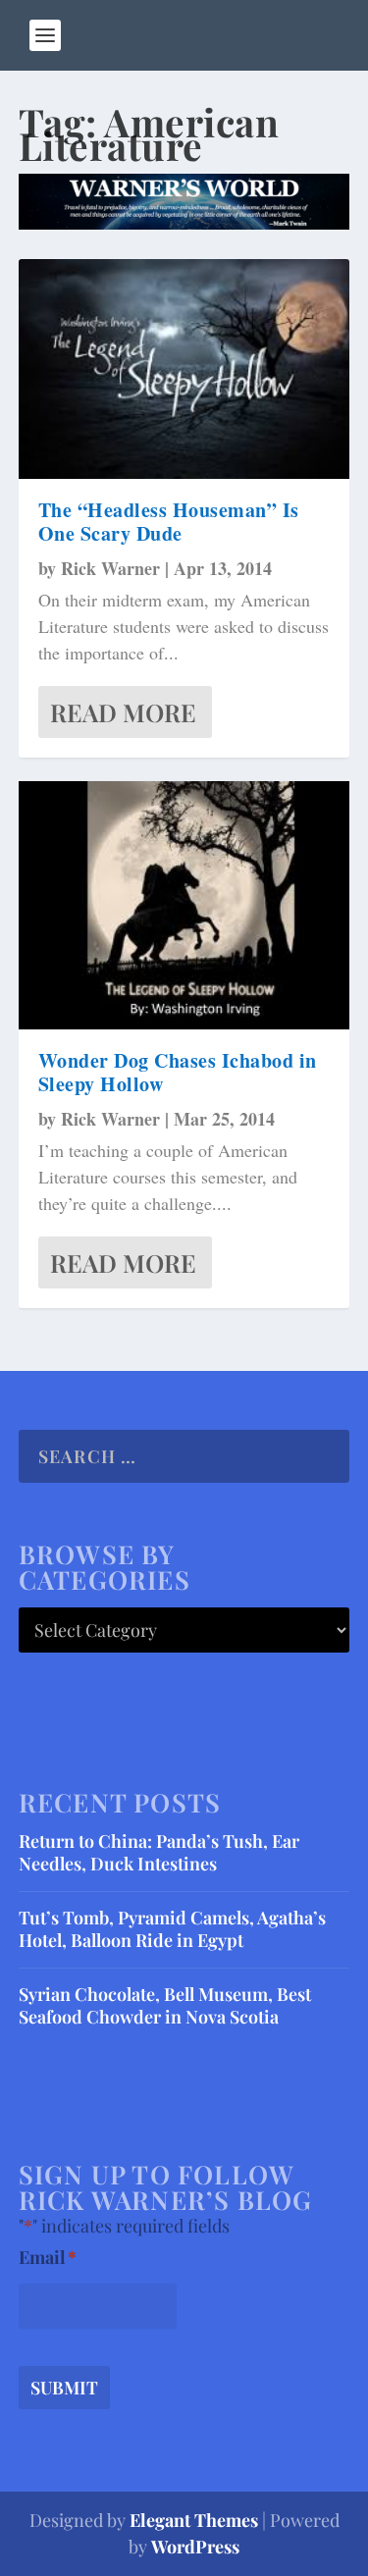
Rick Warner (110, 568)
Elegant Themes (194, 2520)
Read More (123, 712)
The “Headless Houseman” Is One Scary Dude (169, 522)
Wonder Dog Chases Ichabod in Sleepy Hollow (178, 1072)
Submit (64, 2388)
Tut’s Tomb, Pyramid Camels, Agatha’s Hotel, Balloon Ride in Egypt (172, 1929)
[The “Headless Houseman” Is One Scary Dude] (184, 369)
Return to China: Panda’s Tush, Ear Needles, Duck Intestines (159, 1852)
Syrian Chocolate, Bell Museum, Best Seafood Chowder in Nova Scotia (165, 2005)
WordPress (195, 2547)
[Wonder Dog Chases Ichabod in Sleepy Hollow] (184, 905)
